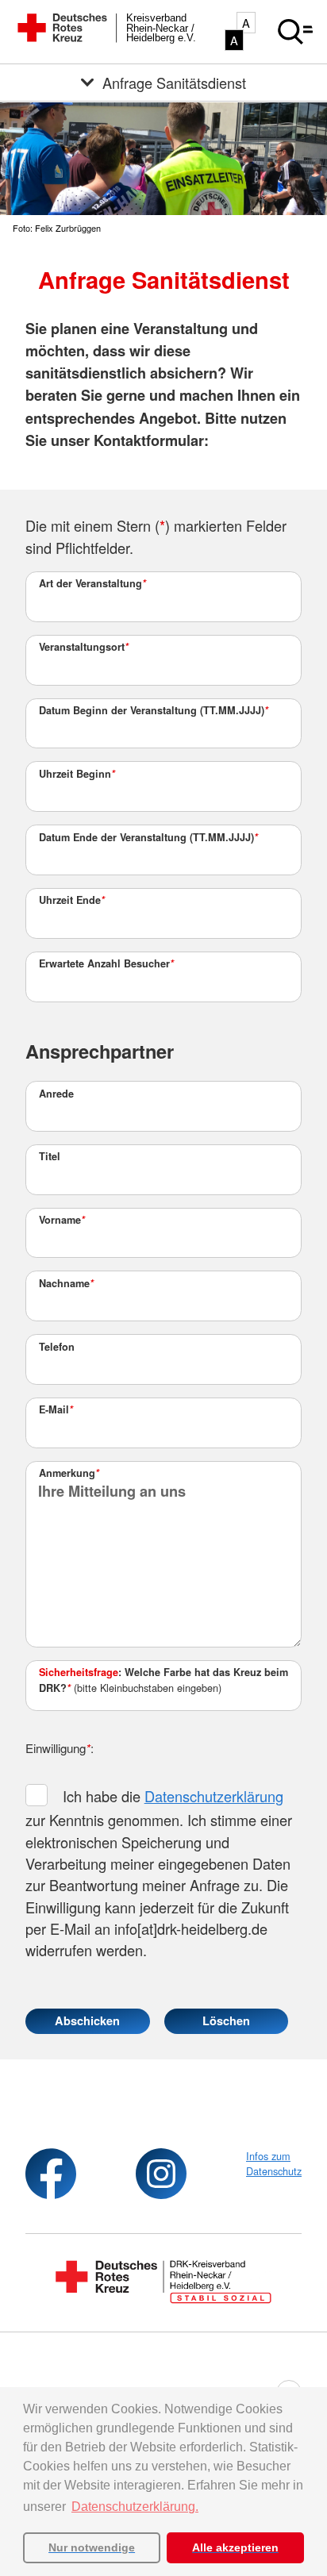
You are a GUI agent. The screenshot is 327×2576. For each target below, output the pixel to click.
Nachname (66, 1283)
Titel (50, 1156)
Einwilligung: (60, 1748)
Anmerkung (69, 1473)
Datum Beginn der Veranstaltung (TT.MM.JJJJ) (154, 710)
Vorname (62, 1220)
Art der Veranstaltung (92, 583)
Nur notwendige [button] (92, 2547)
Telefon (57, 1347)
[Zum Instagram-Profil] (161, 2174)
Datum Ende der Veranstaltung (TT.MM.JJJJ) (148, 837)
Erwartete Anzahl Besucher (106, 963)
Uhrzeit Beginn (77, 774)
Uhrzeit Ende (72, 900)
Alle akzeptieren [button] (235, 2547)
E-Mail (56, 1409)
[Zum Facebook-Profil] (51, 2174)
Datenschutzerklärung (214, 1796)
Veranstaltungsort (84, 647)
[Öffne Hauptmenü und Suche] (295, 32)
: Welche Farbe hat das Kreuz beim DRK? (163, 1680)
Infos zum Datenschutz (274, 2163)
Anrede (56, 1094)
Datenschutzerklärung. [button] (135, 2507)
